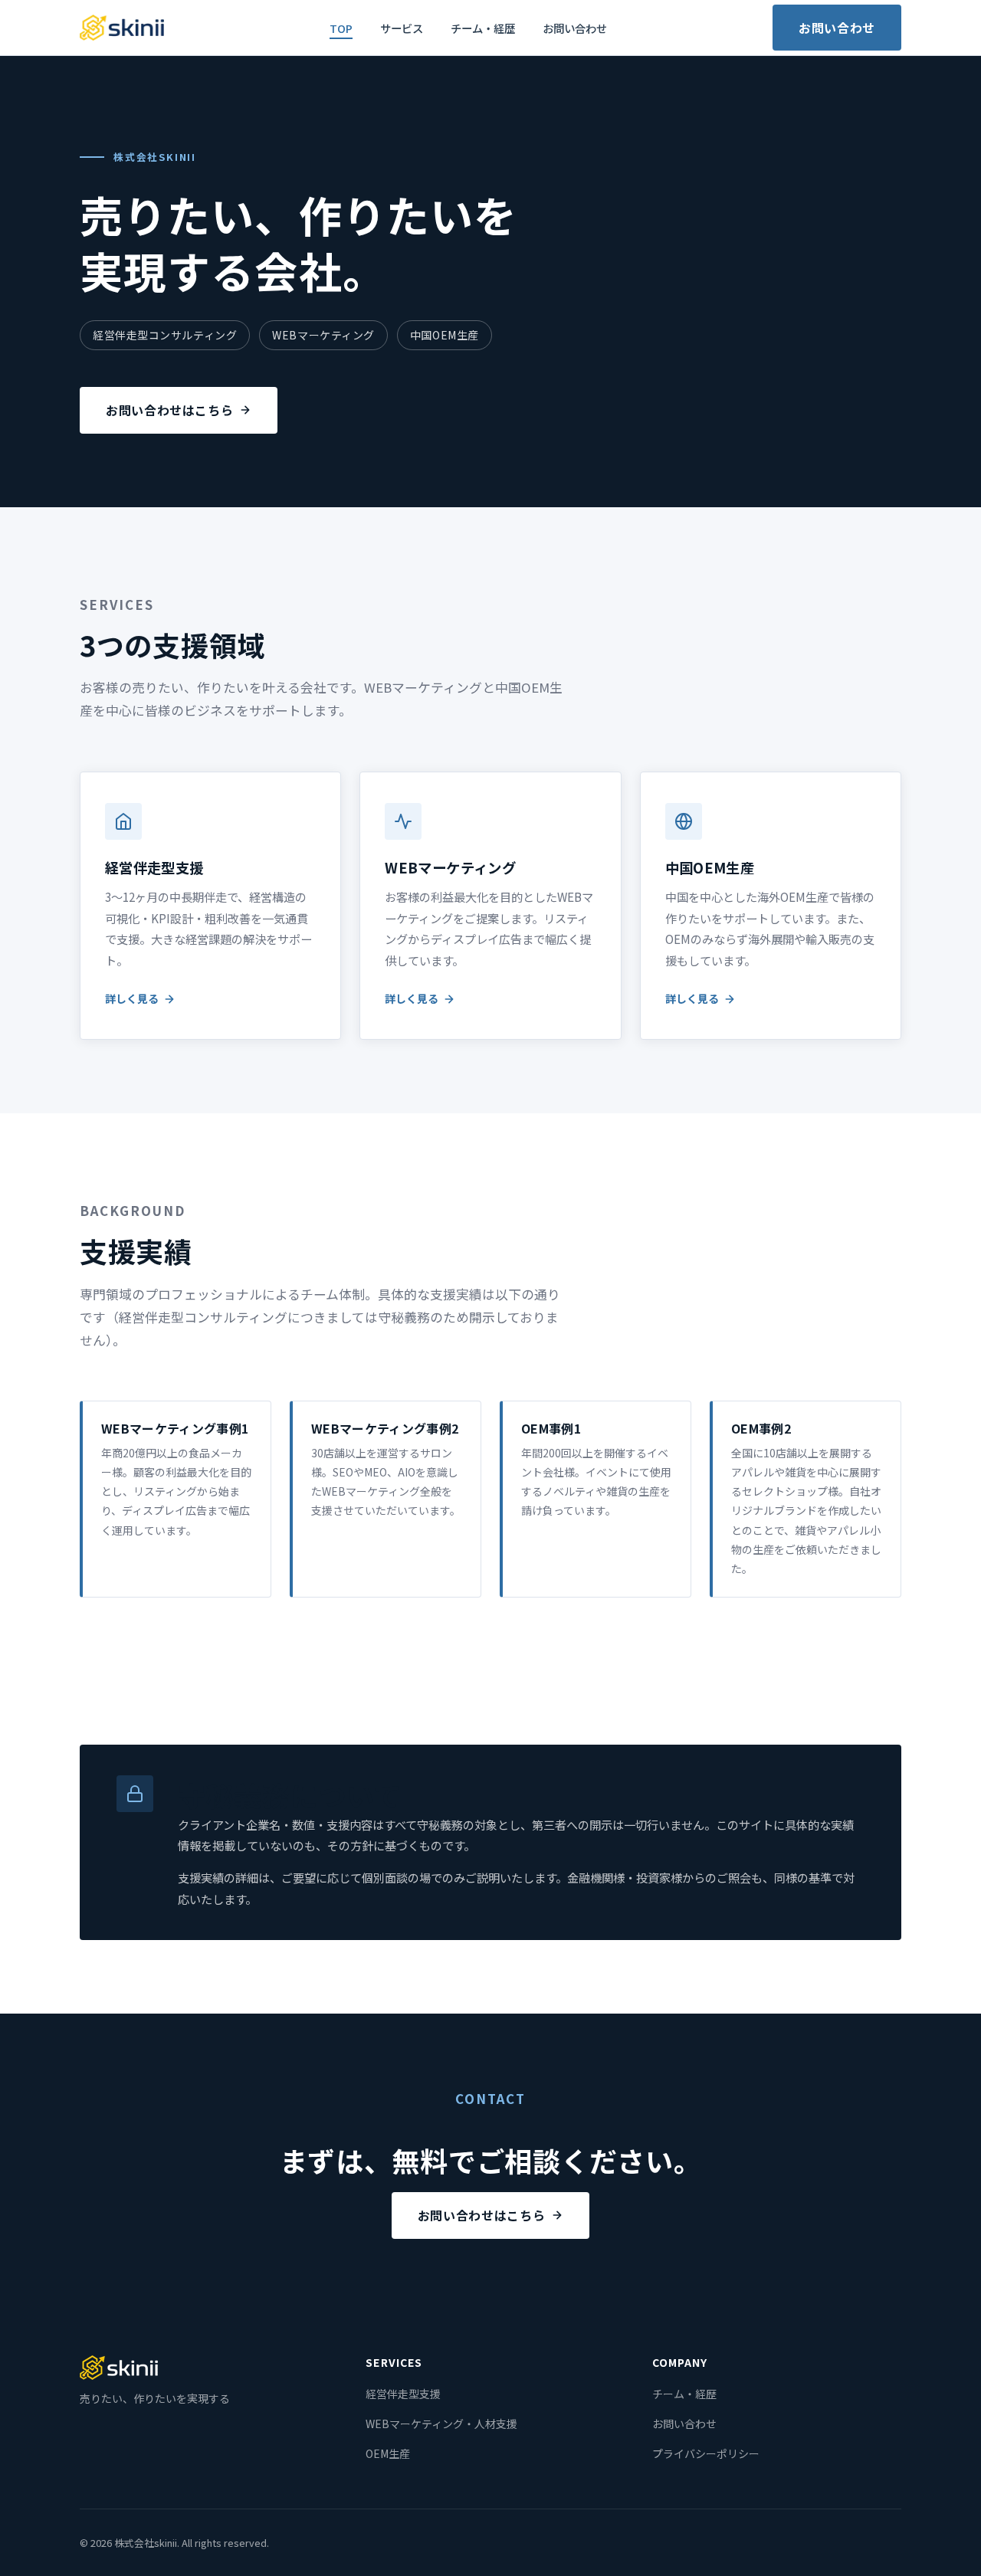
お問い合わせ (575, 28)
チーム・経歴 (483, 28)
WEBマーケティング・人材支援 (441, 2424)
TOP (341, 28)
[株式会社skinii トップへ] (122, 28)
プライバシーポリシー (706, 2453)
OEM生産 (388, 2453)
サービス (402, 28)
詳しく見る (132, 998)
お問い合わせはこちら (169, 410)
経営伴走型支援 (403, 2394)
